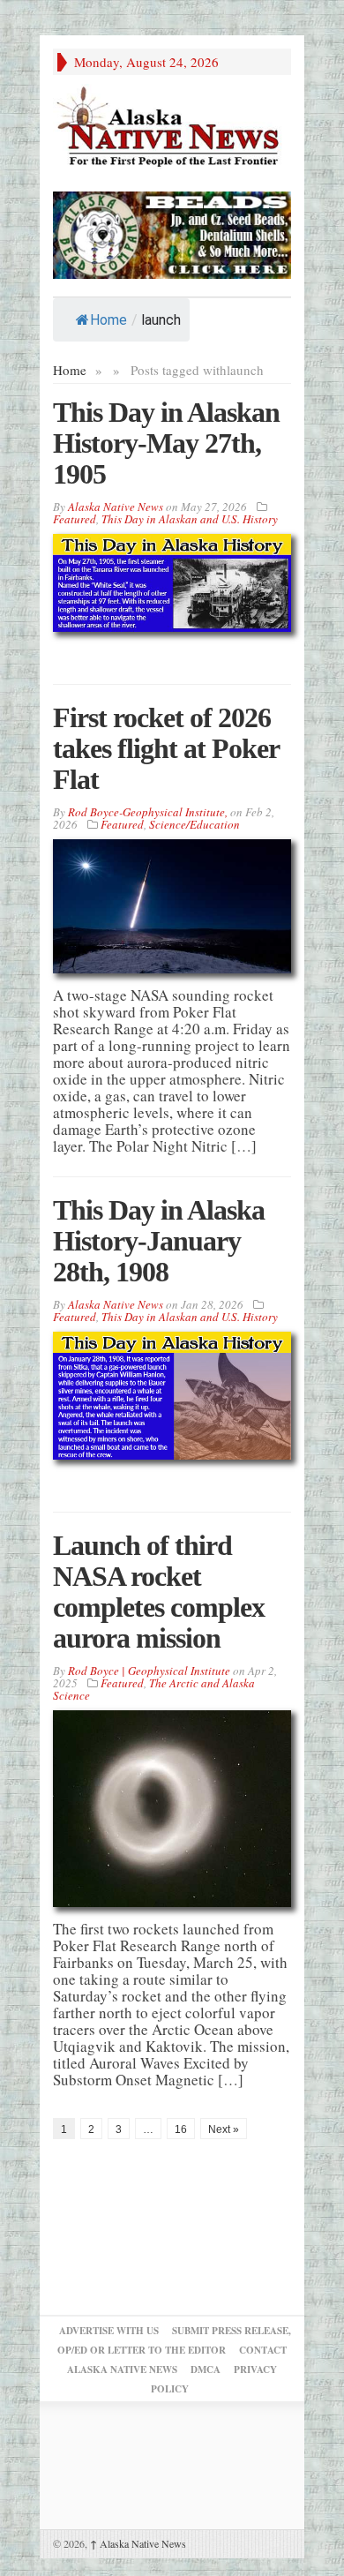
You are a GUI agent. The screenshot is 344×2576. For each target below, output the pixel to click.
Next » (224, 2129)
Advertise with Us (109, 2331)
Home (108, 320)
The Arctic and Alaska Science (154, 1689)
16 (181, 2129)
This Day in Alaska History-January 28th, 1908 (159, 1241)
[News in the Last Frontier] (172, 128)
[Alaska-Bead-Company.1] (172, 233)
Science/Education (194, 824)
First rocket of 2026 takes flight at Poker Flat (166, 748)
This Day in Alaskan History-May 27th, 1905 (166, 443)
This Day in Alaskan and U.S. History (190, 519)
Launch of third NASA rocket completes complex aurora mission (159, 1592)
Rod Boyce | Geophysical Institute (149, 1671)
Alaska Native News (138, 2543)
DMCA (206, 2369)
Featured (75, 519)
